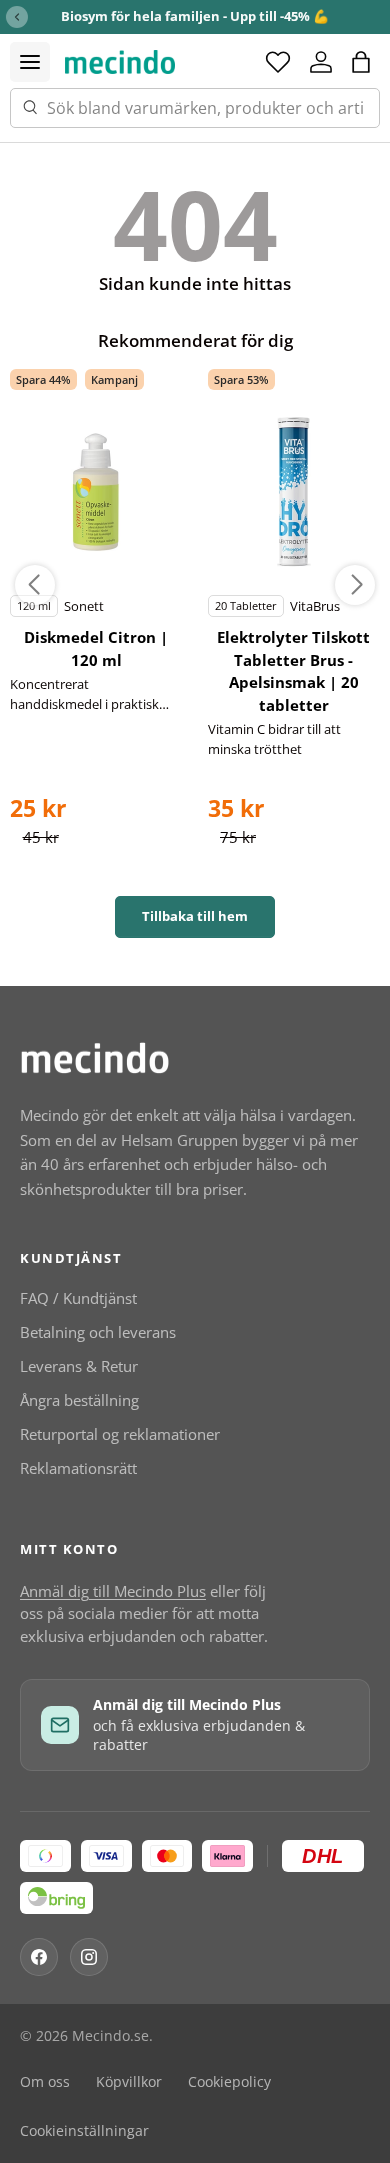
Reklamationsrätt (78, 1468)
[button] (361, 62)
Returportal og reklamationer (120, 1434)
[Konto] (321, 62)
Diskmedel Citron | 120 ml (96, 648)
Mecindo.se (110, 2036)
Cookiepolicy (229, 2082)
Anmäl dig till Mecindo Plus (113, 1591)
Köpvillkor (129, 2082)
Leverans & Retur (79, 1366)
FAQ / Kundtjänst (78, 1298)
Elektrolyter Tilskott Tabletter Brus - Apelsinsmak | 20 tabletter (293, 671)
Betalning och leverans (98, 1332)
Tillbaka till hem (195, 916)
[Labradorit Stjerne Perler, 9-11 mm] (96, 492)
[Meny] (30, 62)
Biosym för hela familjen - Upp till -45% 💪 (195, 16)
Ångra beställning (79, 1400)
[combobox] (195, 108)
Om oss (45, 2082)
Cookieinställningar (84, 2131)
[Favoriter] (278, 62)
